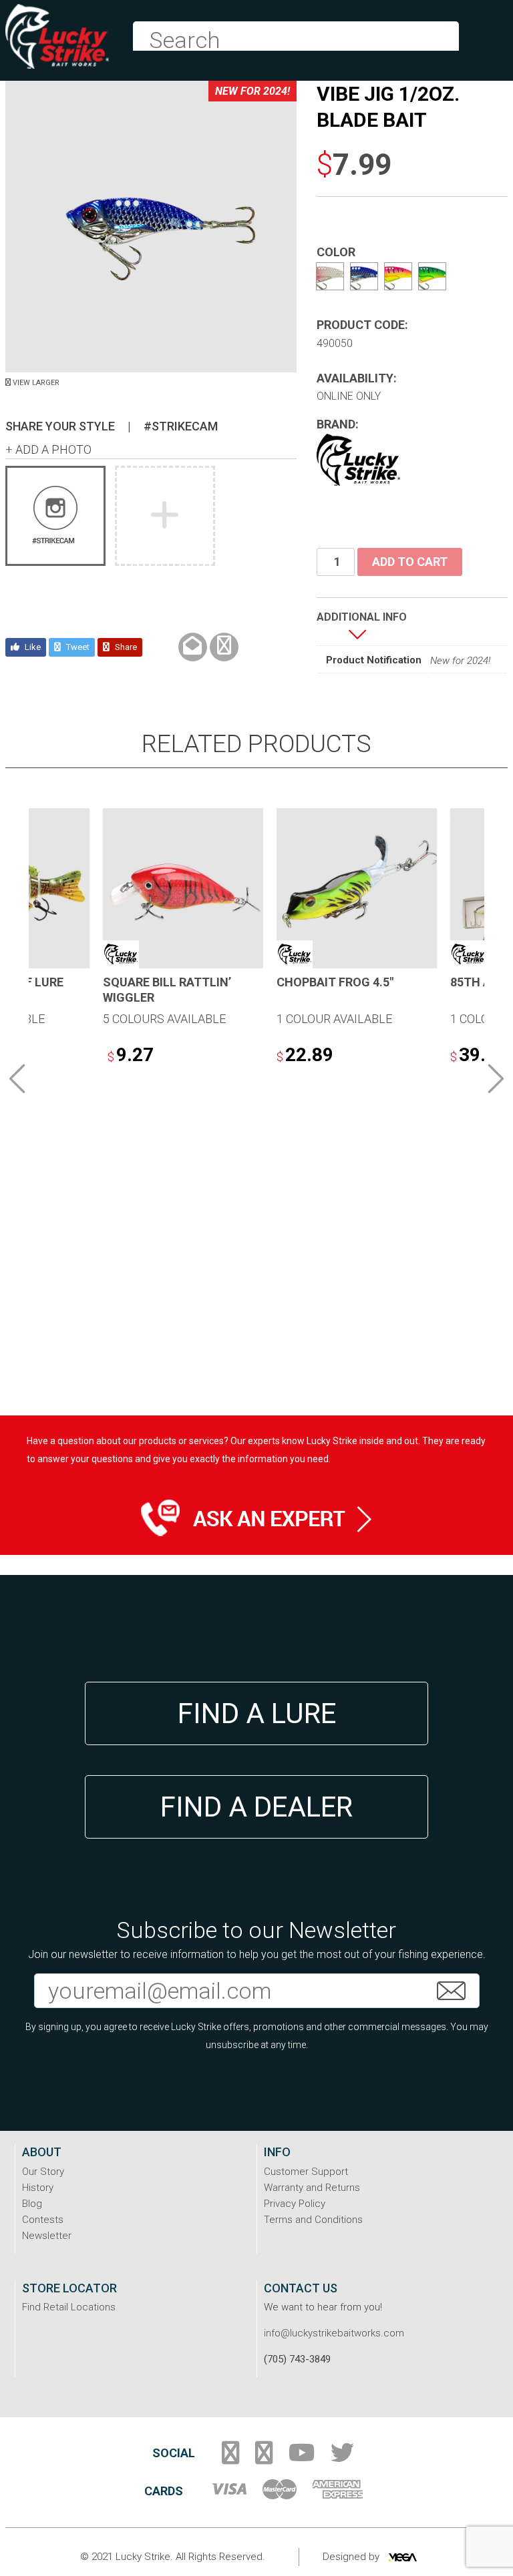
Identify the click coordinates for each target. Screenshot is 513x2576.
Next (496, 1078)
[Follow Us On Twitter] (342, 2458)
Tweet (77, 647)
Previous (17, 1078)
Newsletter (47, 2236)
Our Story (43, 2172)
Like (32, 647)
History (38, 2188)
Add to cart (410, 562)
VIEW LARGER (35, 383)
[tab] (362, 627)
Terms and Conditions (313, 2220)
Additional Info (362, 617)
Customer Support (306, 2172)
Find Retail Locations (69, 2307)
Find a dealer (256, 1807)
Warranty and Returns (312, 2188)
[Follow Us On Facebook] (230, 2458)
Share (125, 647)
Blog (32, 2204)
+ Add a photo (48, 449)
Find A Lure (257, 1713)
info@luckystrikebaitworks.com (334, 2333)
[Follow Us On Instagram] (264, 2458)
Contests (43, 2220)
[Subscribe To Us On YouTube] (302, 2458)
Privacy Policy (295, 2204)
